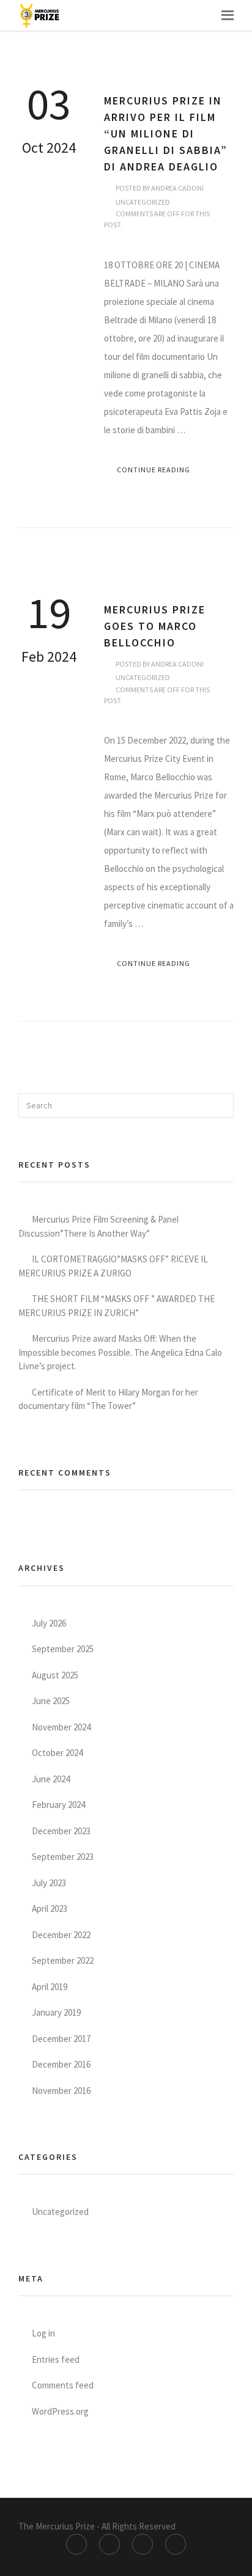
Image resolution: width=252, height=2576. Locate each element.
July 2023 (49, 1883)
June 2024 (51, 1779)
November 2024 (61, 1727)
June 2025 (51, 1701)
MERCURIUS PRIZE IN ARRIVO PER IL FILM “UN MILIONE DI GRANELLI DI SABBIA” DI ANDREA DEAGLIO (166, 134)
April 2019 (50, 1987)
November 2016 (61, 2091)
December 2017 (61, 2039)
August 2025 (55, 1675)
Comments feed (63, 2385)
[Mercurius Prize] (40, 15)
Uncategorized (143, 202)
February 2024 (58, 1805)
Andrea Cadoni (177, 188)
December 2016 (61, 2064)
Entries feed (56, 2359)
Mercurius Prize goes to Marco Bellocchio (155, 626)
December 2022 (61, 1935)
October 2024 (57, 1753)
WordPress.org (60, 2411)
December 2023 (61, 1831)
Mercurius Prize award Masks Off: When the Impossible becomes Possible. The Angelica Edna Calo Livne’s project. (120, 1352)
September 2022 (63, 1960)
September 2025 (63, 1649)
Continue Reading (154, 470)
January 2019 (56, 2012)
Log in (43, 2333)
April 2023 (50, 1908)
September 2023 (63, 1857)
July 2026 (49, 1623)
